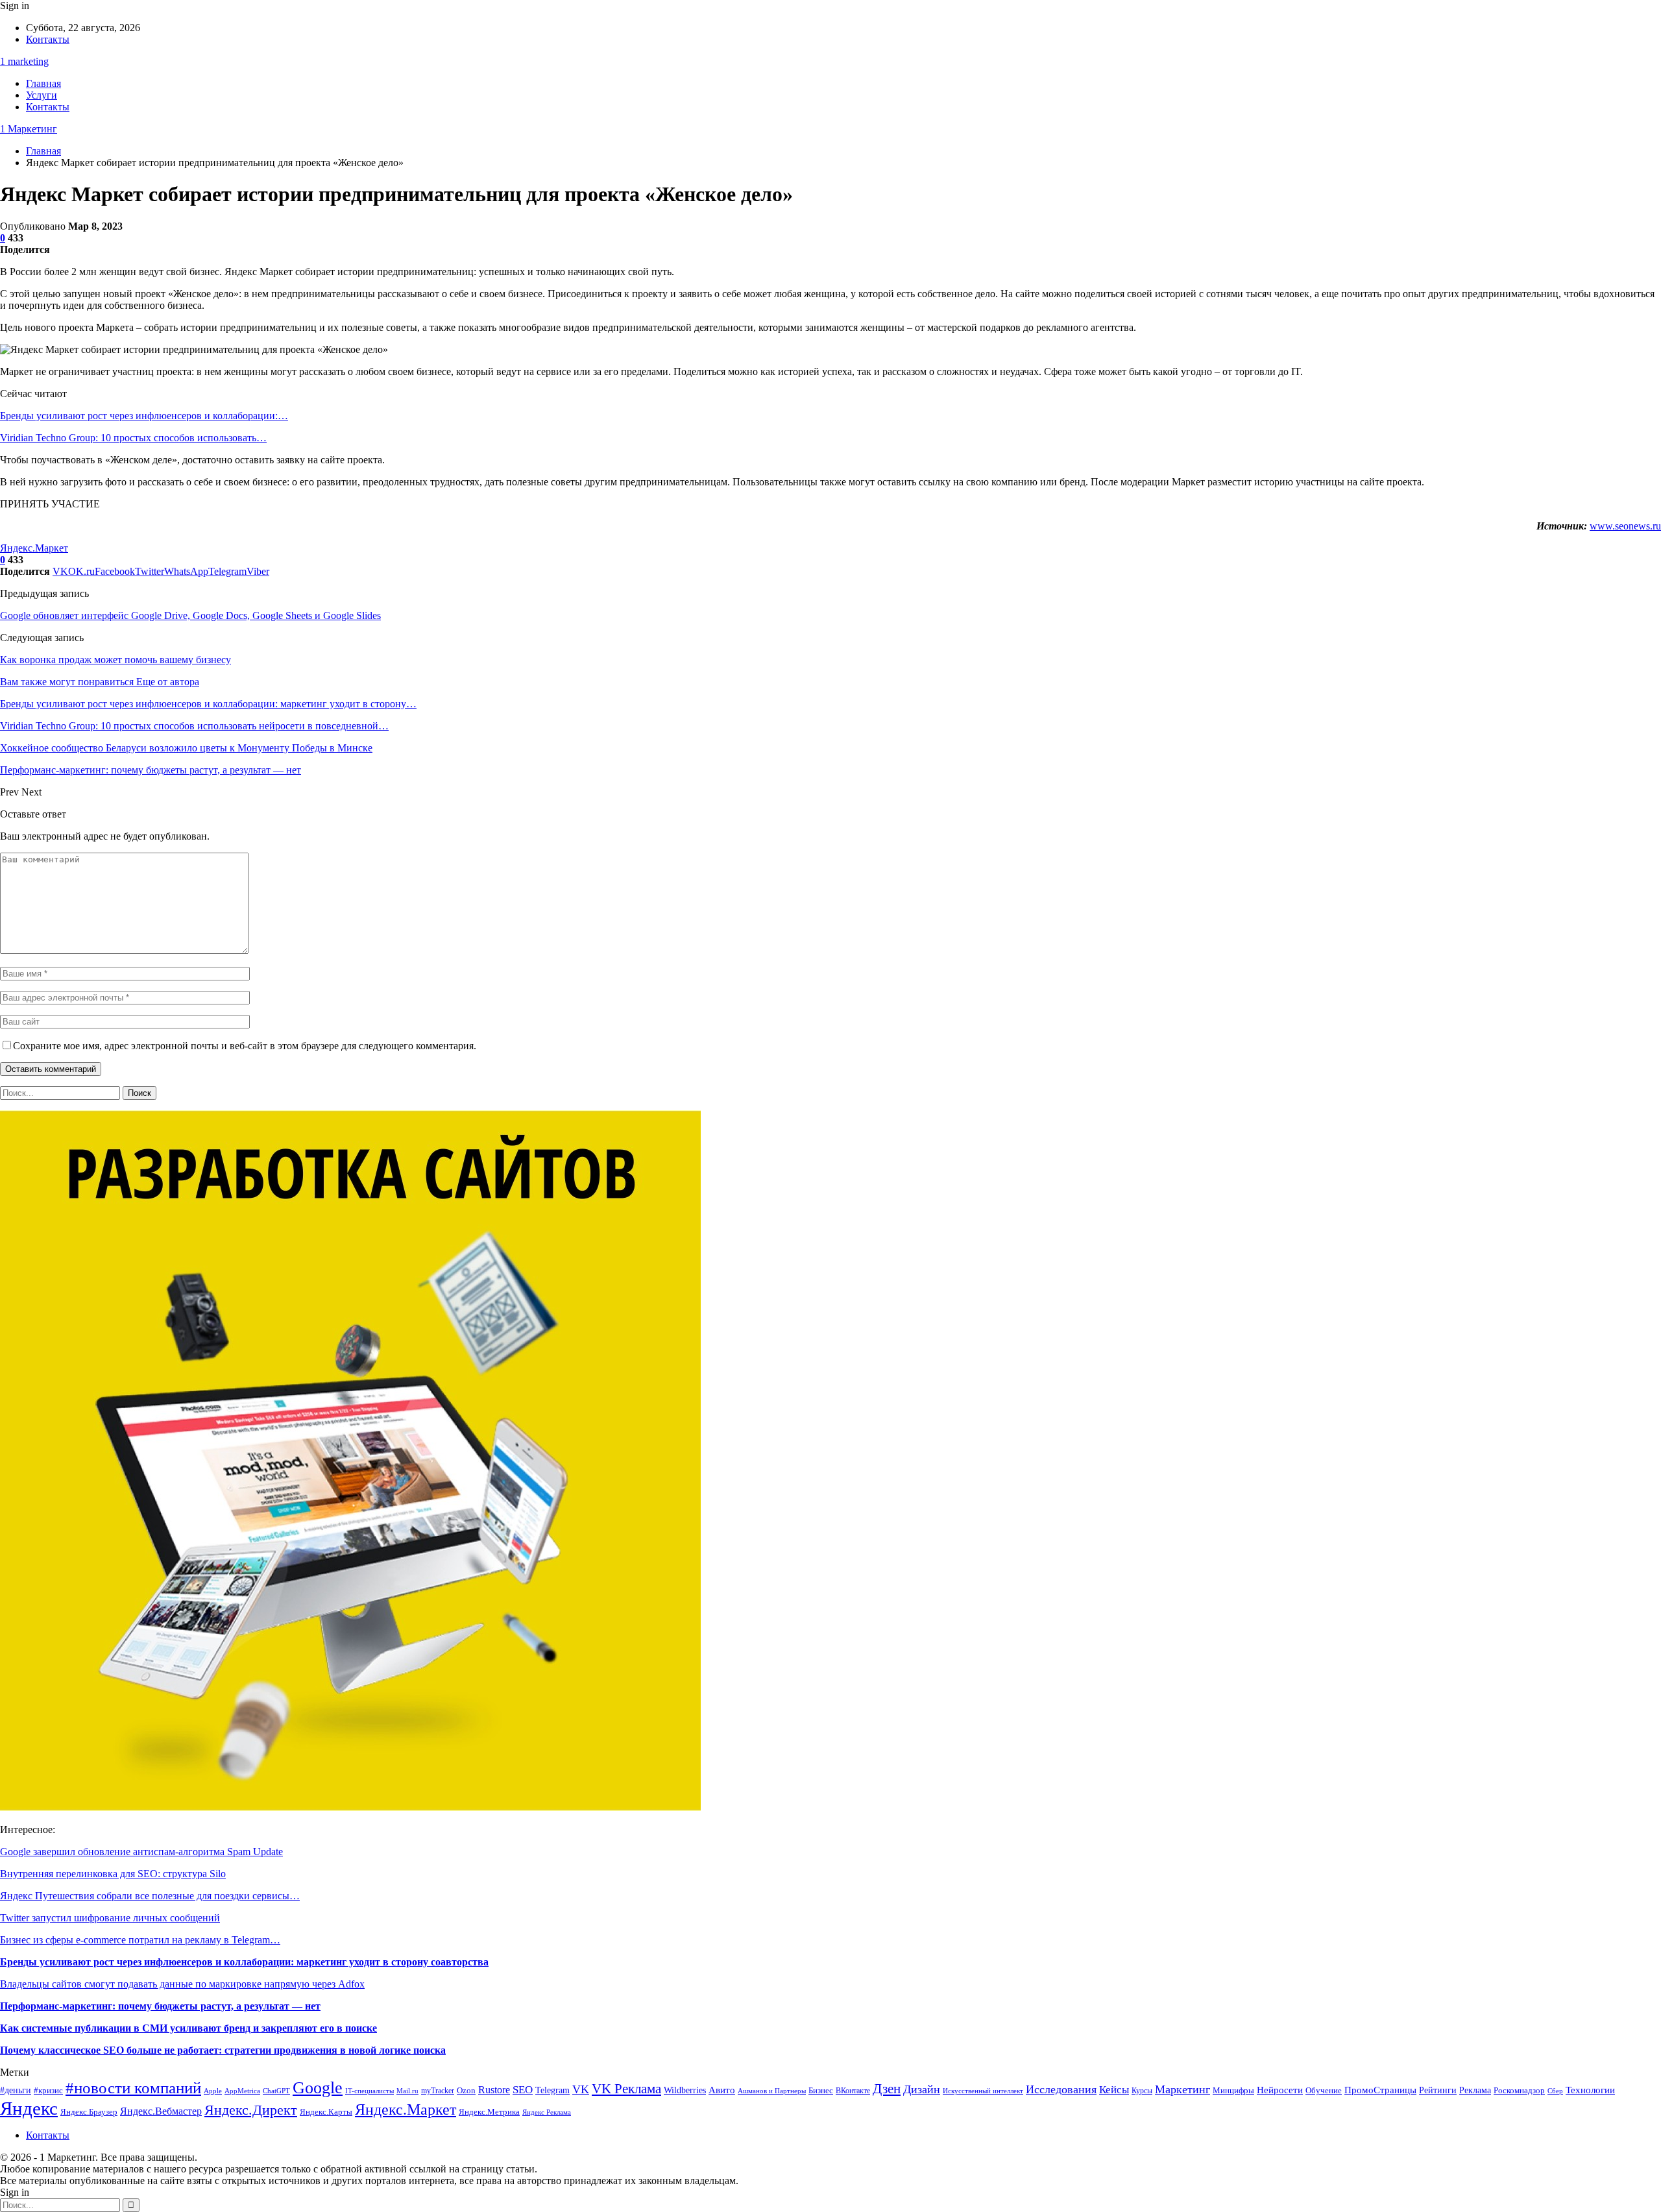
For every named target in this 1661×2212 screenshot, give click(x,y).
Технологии (1590, 2090)
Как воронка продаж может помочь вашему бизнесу (115, 660)
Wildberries (685, 2090)
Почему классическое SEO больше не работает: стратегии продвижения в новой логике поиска (223, 2050)
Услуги (42, 95)
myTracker (438, 2091)
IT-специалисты (370, 2091)
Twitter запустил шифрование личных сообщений (110, 1918)
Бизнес (821, 2091)
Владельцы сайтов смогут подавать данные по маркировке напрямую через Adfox (182, 1984)
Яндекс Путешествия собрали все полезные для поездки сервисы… (150, 1896)
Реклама (1475, 2090)
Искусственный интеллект (983, 2091)
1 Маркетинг (29, 129)
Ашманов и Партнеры (772, 2091)
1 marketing (24, 61)
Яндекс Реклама (547, 2112)
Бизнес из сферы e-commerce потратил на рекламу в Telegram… (140, 1940)
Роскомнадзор (1519, 2090)
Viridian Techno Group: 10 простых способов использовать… (133, 438)
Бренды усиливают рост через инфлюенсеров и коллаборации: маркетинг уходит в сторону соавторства (244, 1962)
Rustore (494, 2090)
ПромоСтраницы (1380, 2090)
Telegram (552, 2090)
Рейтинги (1438, 2090)
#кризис (48, 2091)
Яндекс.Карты (326, 2112)
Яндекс (29, 2108)
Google (318, 2088)
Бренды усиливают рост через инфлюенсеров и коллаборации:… (144, 416)
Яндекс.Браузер (89, 2112)
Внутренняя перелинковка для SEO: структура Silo (113, 1874)
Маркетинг (1182, 2089)
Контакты (48, 39)
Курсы (1142, 2091)
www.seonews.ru (1625, 526)
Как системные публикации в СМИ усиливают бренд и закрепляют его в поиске (188, 2028)
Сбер (1555, 2091)
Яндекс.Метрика (489, 2112)
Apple (213, 2091)
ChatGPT (276, 2091)
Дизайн (922, 2089)
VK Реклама (626, 2089)
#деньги (16, 2090)
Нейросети (1280, 2090)
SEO (523, 2090)
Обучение (1324, 2091)
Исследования (1061, 2089)
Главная (43, 83)
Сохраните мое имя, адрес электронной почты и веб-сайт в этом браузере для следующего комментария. (245, 1046)
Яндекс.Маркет (34, 548)
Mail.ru (407, 2091)
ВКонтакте (853, 2091)
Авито (722, 2090)
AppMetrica (242, 2091)
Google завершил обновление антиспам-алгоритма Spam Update (141, 1852)
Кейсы (1114, 2090)
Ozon (466, 2090)
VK (581, 2089)
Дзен (887, 2089)
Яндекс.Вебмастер (161, 2111)
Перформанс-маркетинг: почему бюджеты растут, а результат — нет (160, 2006)
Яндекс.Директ (251, 2110)
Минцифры (1233, 2090)
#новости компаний (133, 2088)
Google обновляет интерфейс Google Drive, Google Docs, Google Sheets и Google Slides (190, 615)
